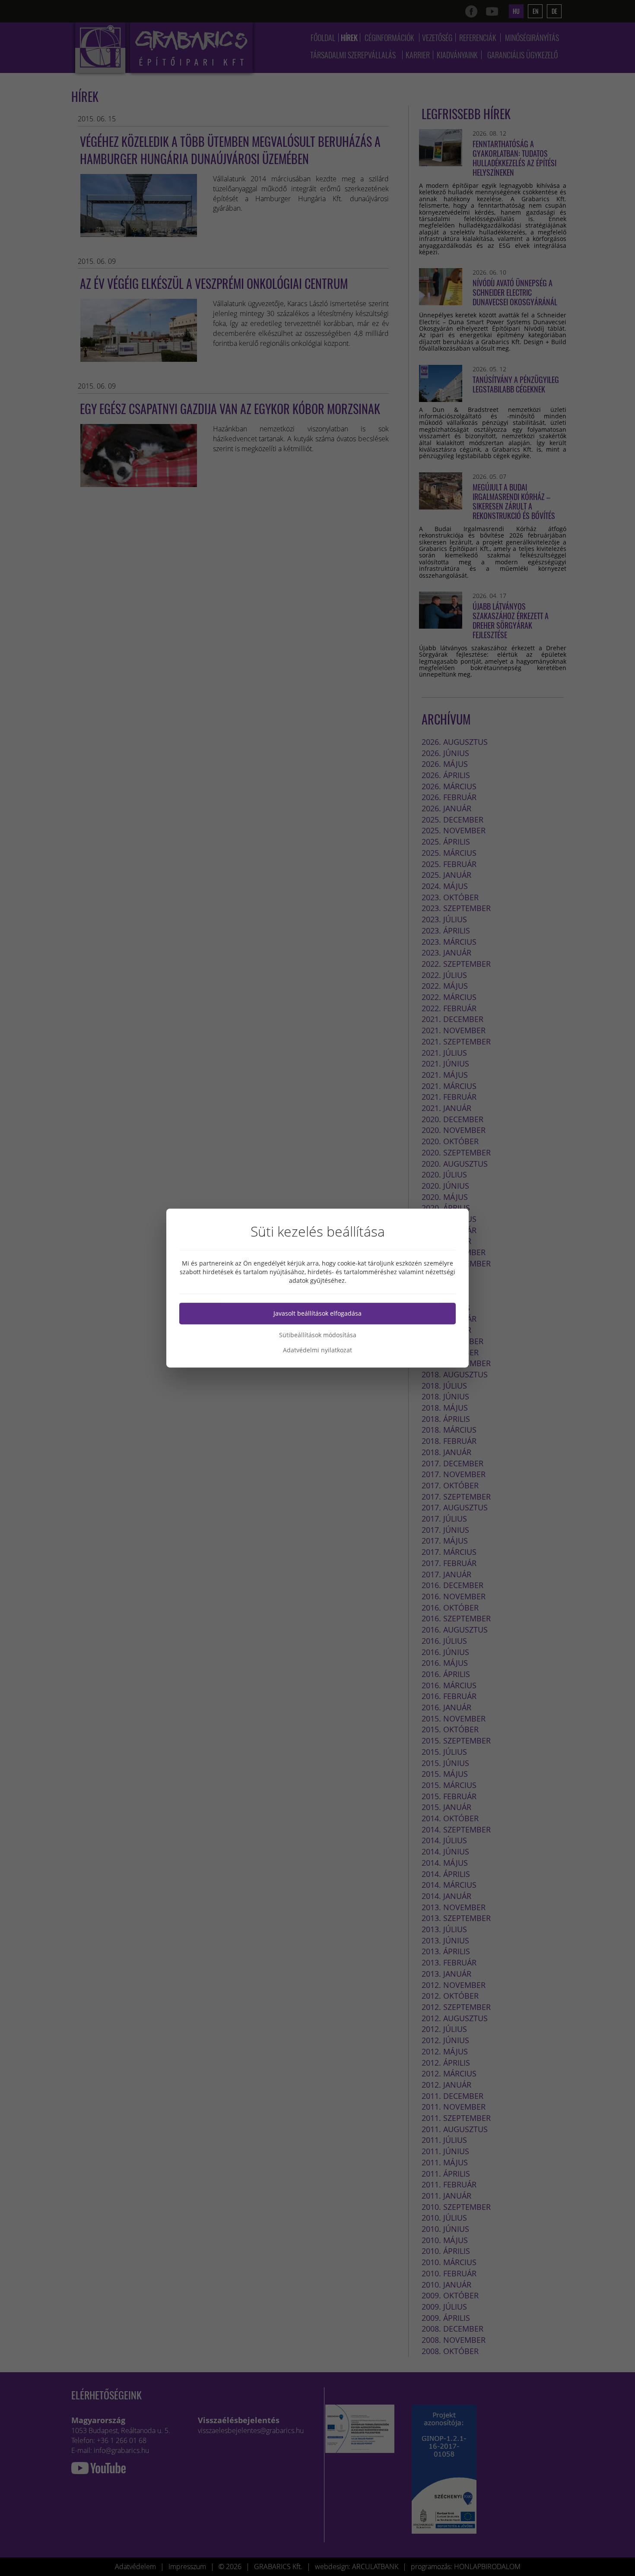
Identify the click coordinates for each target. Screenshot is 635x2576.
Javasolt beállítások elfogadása (317, 1313)
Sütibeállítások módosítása (318, 1335)
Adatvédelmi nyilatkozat (317, 1350)
